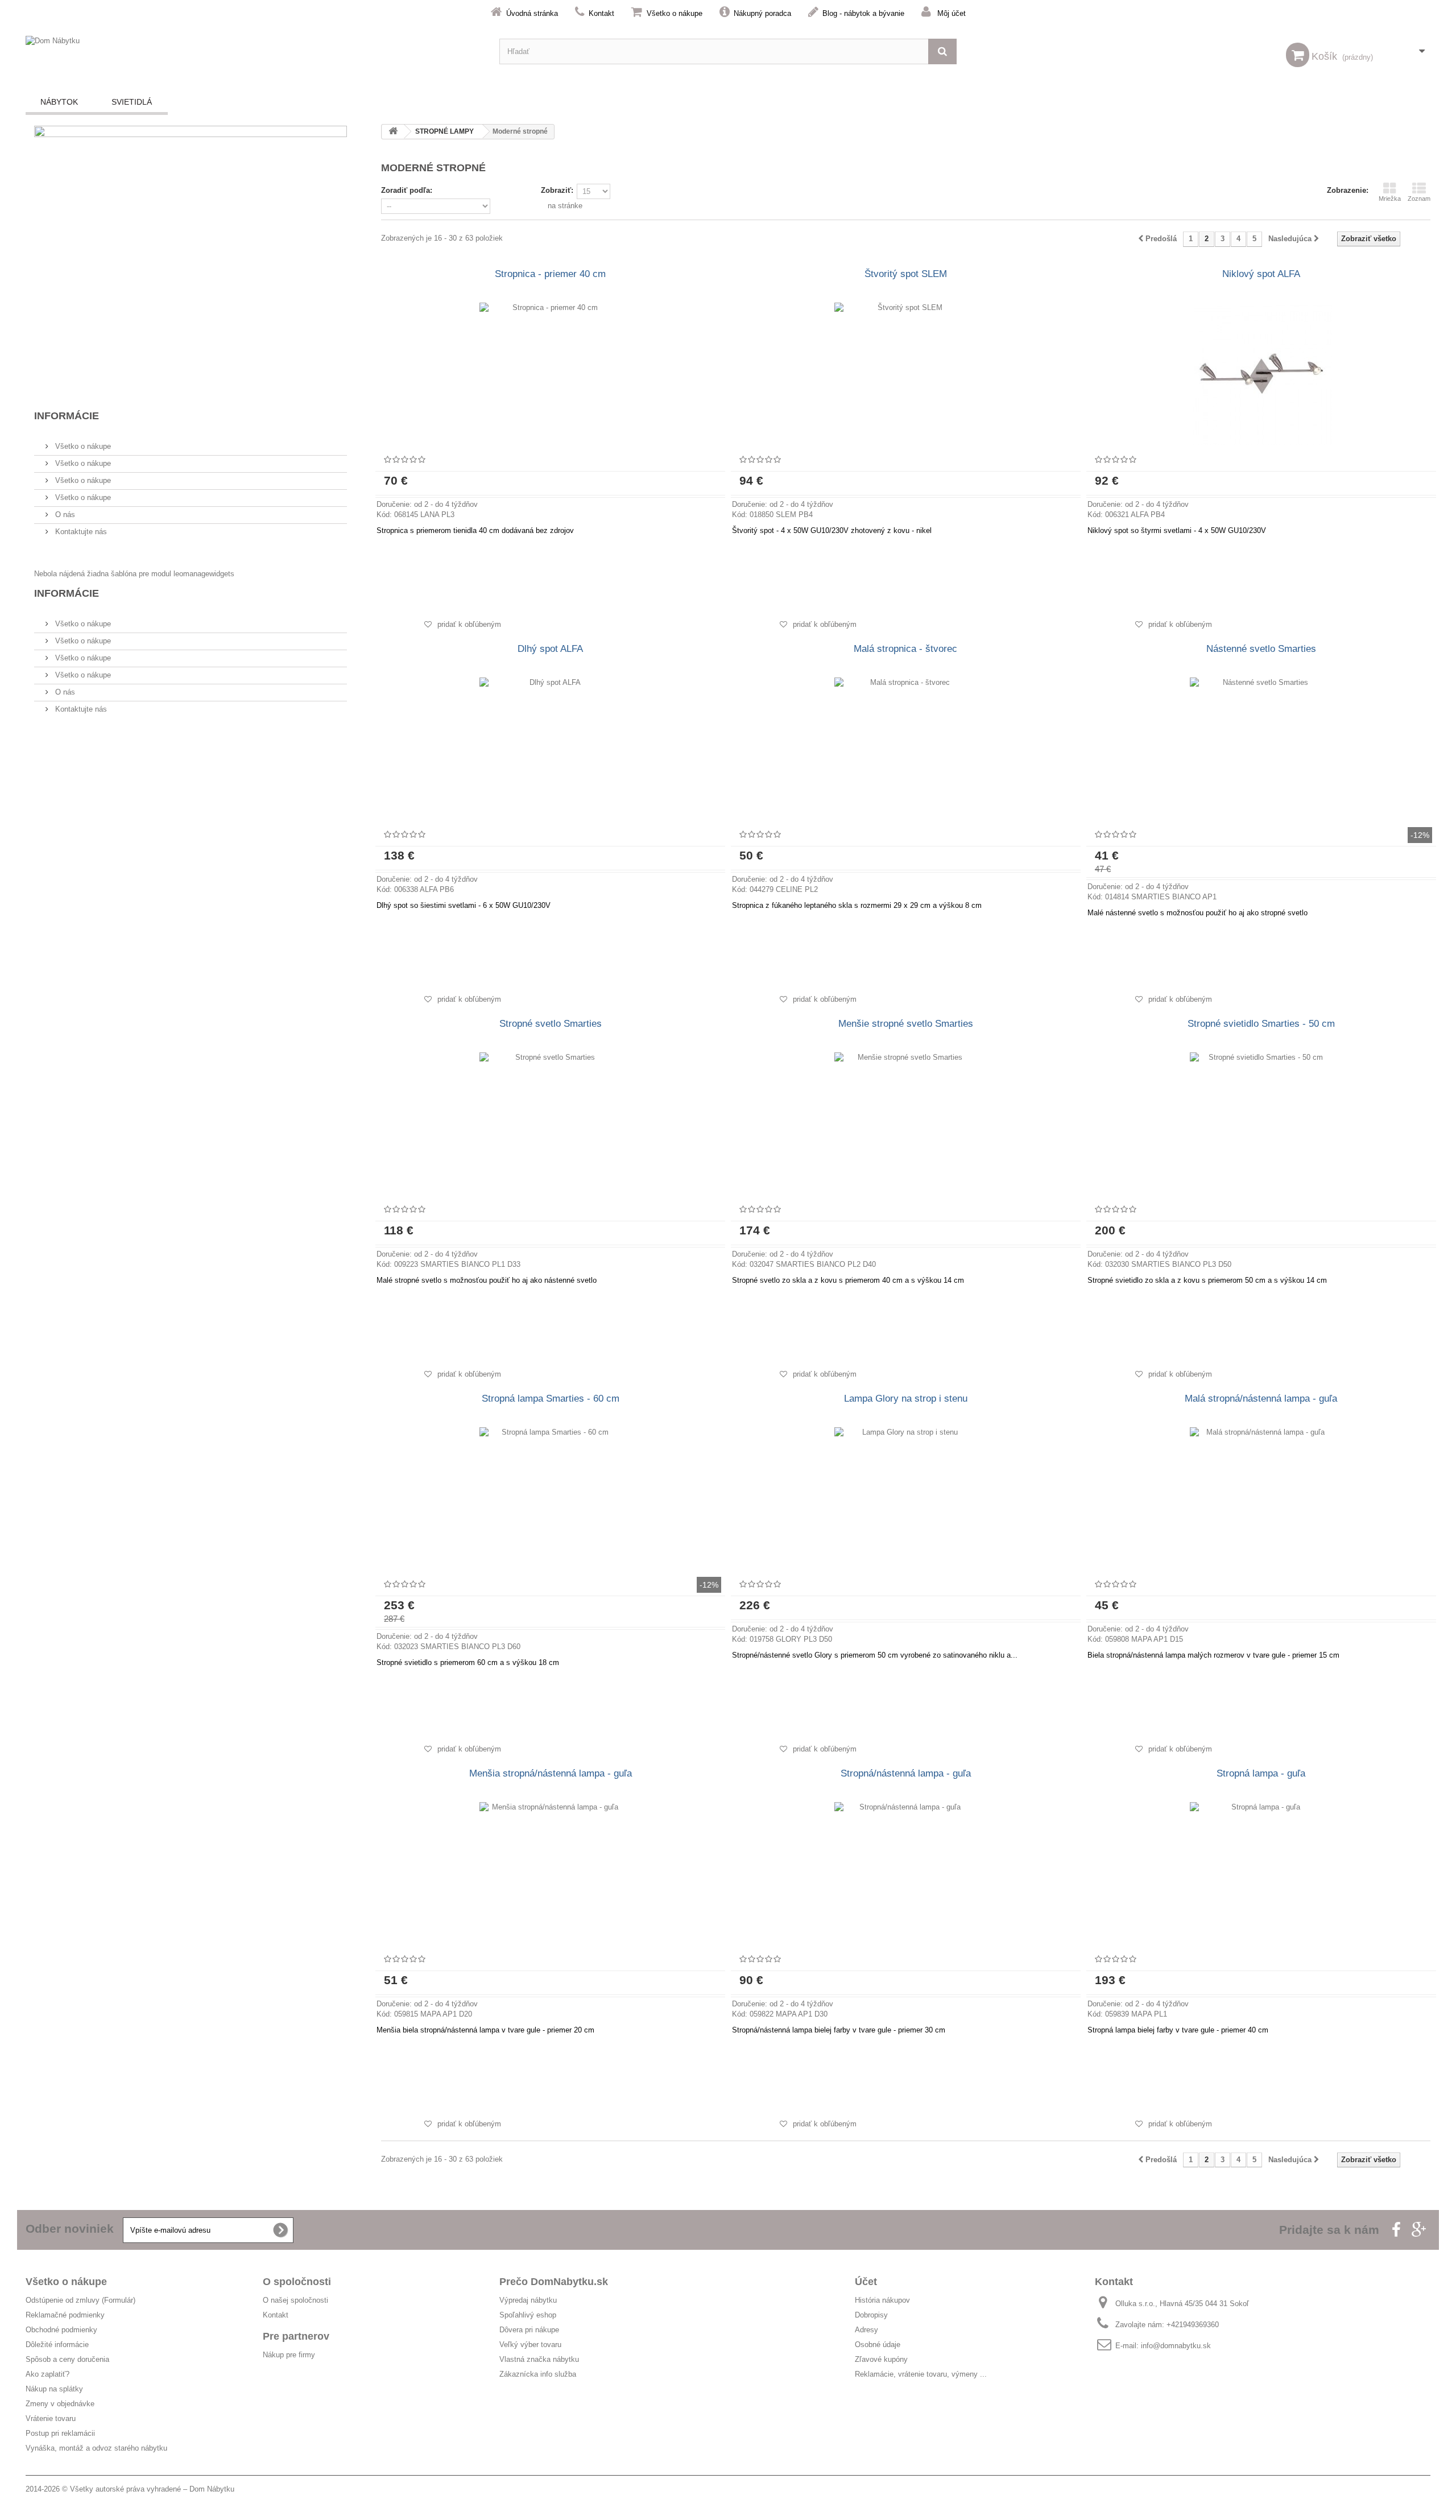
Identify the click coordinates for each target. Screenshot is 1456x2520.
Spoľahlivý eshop (528, 2315)
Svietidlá (132, 102)
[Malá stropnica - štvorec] (906, 749)
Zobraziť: (557, 190)
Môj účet (952, 13)
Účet (866, 2282)
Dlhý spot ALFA (550, 649)
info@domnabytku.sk (1176, 2346)
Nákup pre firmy (289, 2355)
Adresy (866, 2330)
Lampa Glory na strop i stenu (906, 1399)
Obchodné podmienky (61, 2330)
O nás (64, 515)
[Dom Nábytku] (254, 51)
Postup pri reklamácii (60, 2433)
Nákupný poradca (762, 13)
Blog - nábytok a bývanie (863, 13)
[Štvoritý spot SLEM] (906, 374)
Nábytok (59, 102)
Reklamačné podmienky (65, 2315)
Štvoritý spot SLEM (906, 274)
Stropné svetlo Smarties (551, 1024)
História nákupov (882, 2300)
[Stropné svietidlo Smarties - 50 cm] (1261, 1123)
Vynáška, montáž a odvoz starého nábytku (96, 2448)
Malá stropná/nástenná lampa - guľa (1261, 1399)
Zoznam (1419, 199)
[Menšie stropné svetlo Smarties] (906, 1123)
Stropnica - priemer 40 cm (550, 274)
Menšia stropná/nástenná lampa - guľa (551, 1773)
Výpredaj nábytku (528, 2300)
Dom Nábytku (212, 2489)
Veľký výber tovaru (530, 2345)
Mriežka (1390, 199)
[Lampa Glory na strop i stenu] (906, 1498)
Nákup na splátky (54, 2389)
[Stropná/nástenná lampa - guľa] (906, 1873)
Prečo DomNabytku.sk (554, 2282)
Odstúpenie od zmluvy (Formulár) (80, 2300)
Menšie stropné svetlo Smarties (906, 1024)
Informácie (67, 416)
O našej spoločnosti (295, 2300)
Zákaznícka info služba (538, 2374)
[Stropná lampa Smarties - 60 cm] (550, 1498)
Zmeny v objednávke (60, 2404)
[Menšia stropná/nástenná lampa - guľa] (550, 1873)
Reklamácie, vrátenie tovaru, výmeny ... (921, 2374)
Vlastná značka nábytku (539, 2359)
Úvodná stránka (532, 13)
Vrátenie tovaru (51, 2418)
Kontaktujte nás (80, 532)
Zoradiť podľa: (407, 190)
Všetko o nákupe (675, 13)
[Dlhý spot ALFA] (550, 749)
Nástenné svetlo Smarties (1261, 649)
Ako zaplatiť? (47, 2374)
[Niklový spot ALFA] (1261, 374)
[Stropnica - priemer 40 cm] (550, 374)
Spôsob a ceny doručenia (67, 2359)
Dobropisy (871, 2315)
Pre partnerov (296, 2336)
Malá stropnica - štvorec (905, 649)
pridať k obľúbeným (468, 624)
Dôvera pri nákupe (529, 2330)
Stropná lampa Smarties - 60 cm (551, 1399)
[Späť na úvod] (393, 132)
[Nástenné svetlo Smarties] (1261, 749)
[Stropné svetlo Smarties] (550, 1123)
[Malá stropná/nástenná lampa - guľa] (1261, 1498)
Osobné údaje (878, 2345)
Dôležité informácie (57, 2345)
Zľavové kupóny (881, 2359)
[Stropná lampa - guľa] (1261, 1873)
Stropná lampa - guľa (1261, 1773)
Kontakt (601, 13)
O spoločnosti (297, 2282)
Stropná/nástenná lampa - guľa (906, 1773)
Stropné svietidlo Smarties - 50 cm (1261, 1024)
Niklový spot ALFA (1261, 274)
